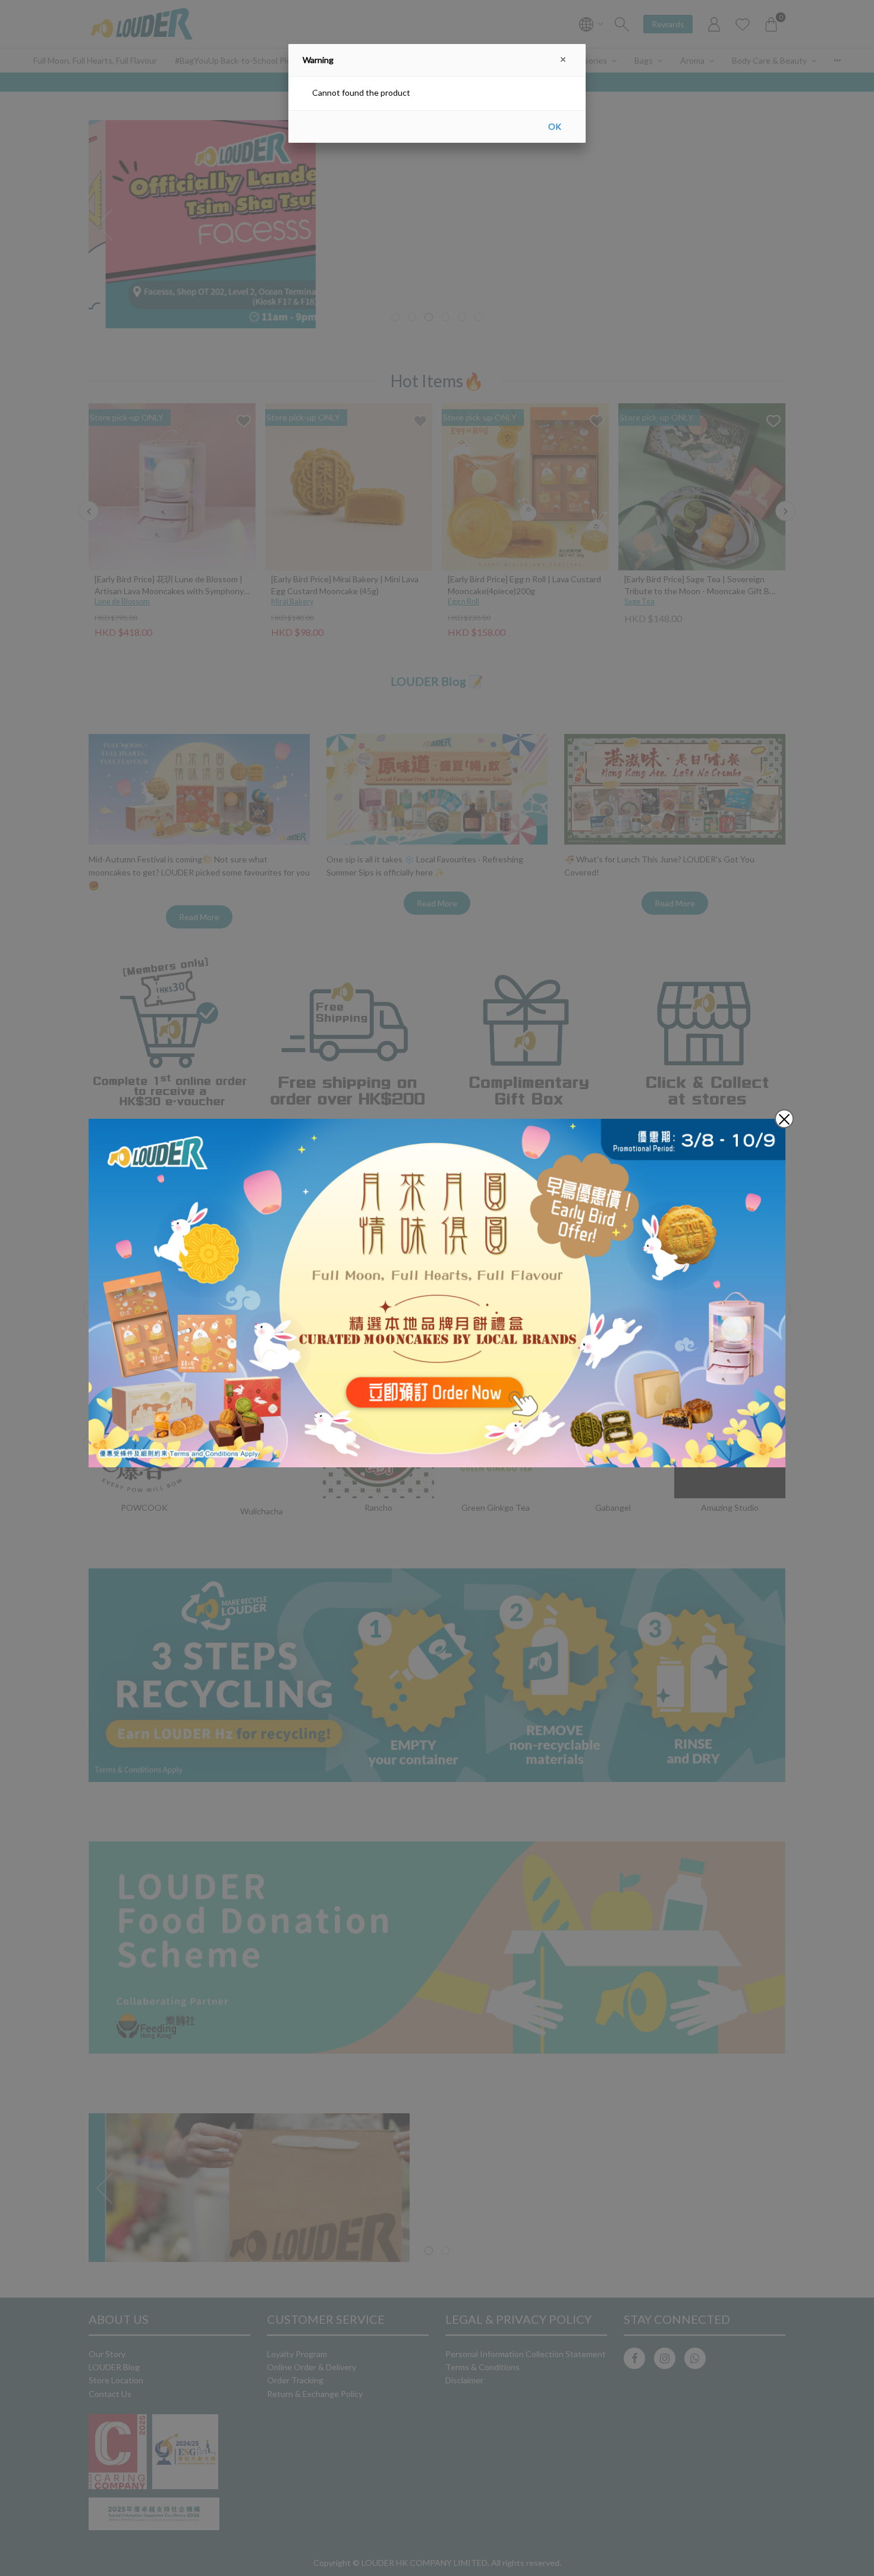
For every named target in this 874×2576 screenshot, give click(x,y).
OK (555, 126)
